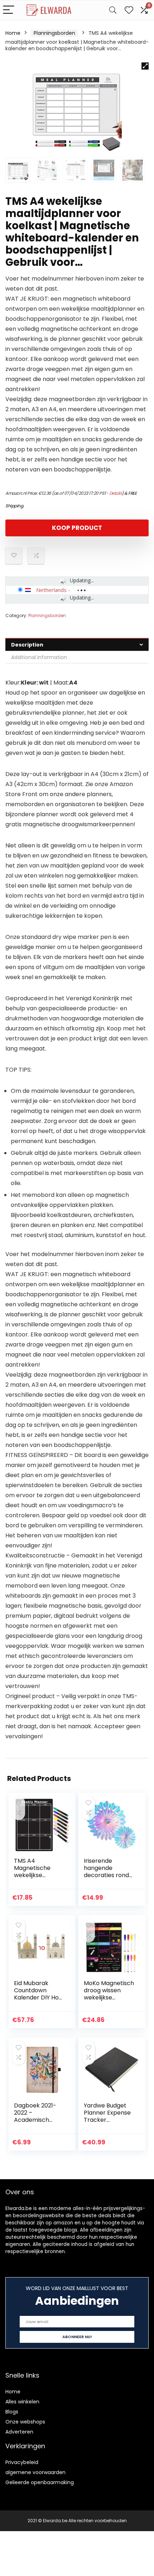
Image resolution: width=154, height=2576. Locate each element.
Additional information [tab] (39, 657)
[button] (145, 66)
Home (13, 33)
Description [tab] (27, 645)
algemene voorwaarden (35, 2472)
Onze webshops (25, 2422)
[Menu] (9, 10)
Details (116, 493)
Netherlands (51, 590)
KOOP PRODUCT (77, 528)
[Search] (113, 10)
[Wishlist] (129, 10)
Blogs (12, 2412)
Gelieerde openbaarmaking (40, 2482)
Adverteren (19, 2432)
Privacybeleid (22, 2462)
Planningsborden (54, 33)
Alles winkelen (22, 2402)
